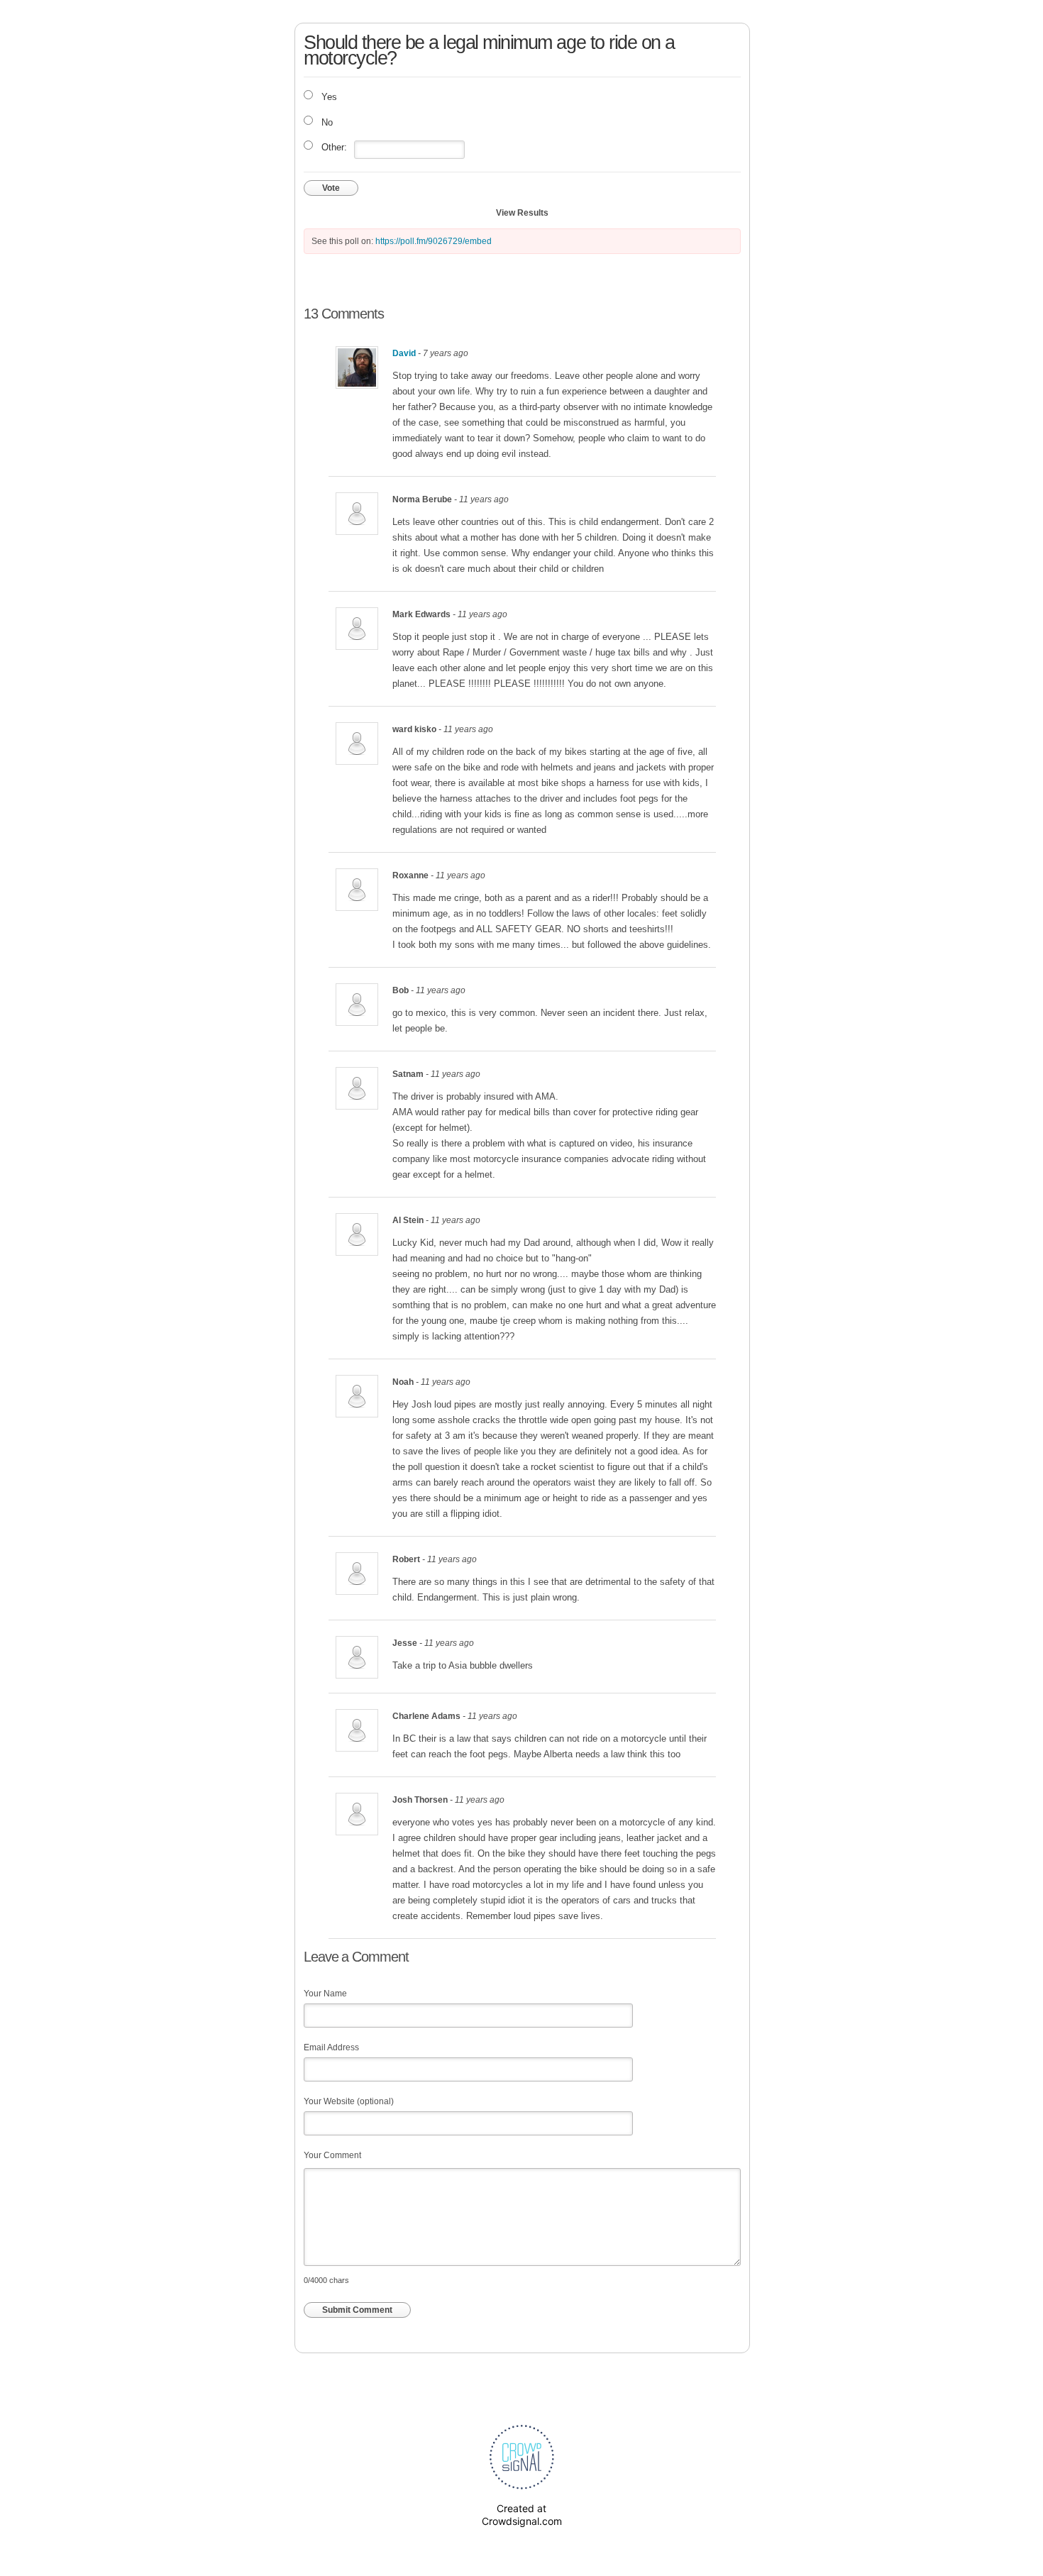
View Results (522, 213)
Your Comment (332, 2155)
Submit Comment (357, 2310)
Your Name (325, 1994)
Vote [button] (331, 188)
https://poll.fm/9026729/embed (434, 241)
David (404, 353)
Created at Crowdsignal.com (522, 2515)
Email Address (331, 2047)
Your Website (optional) (349, 2101)
